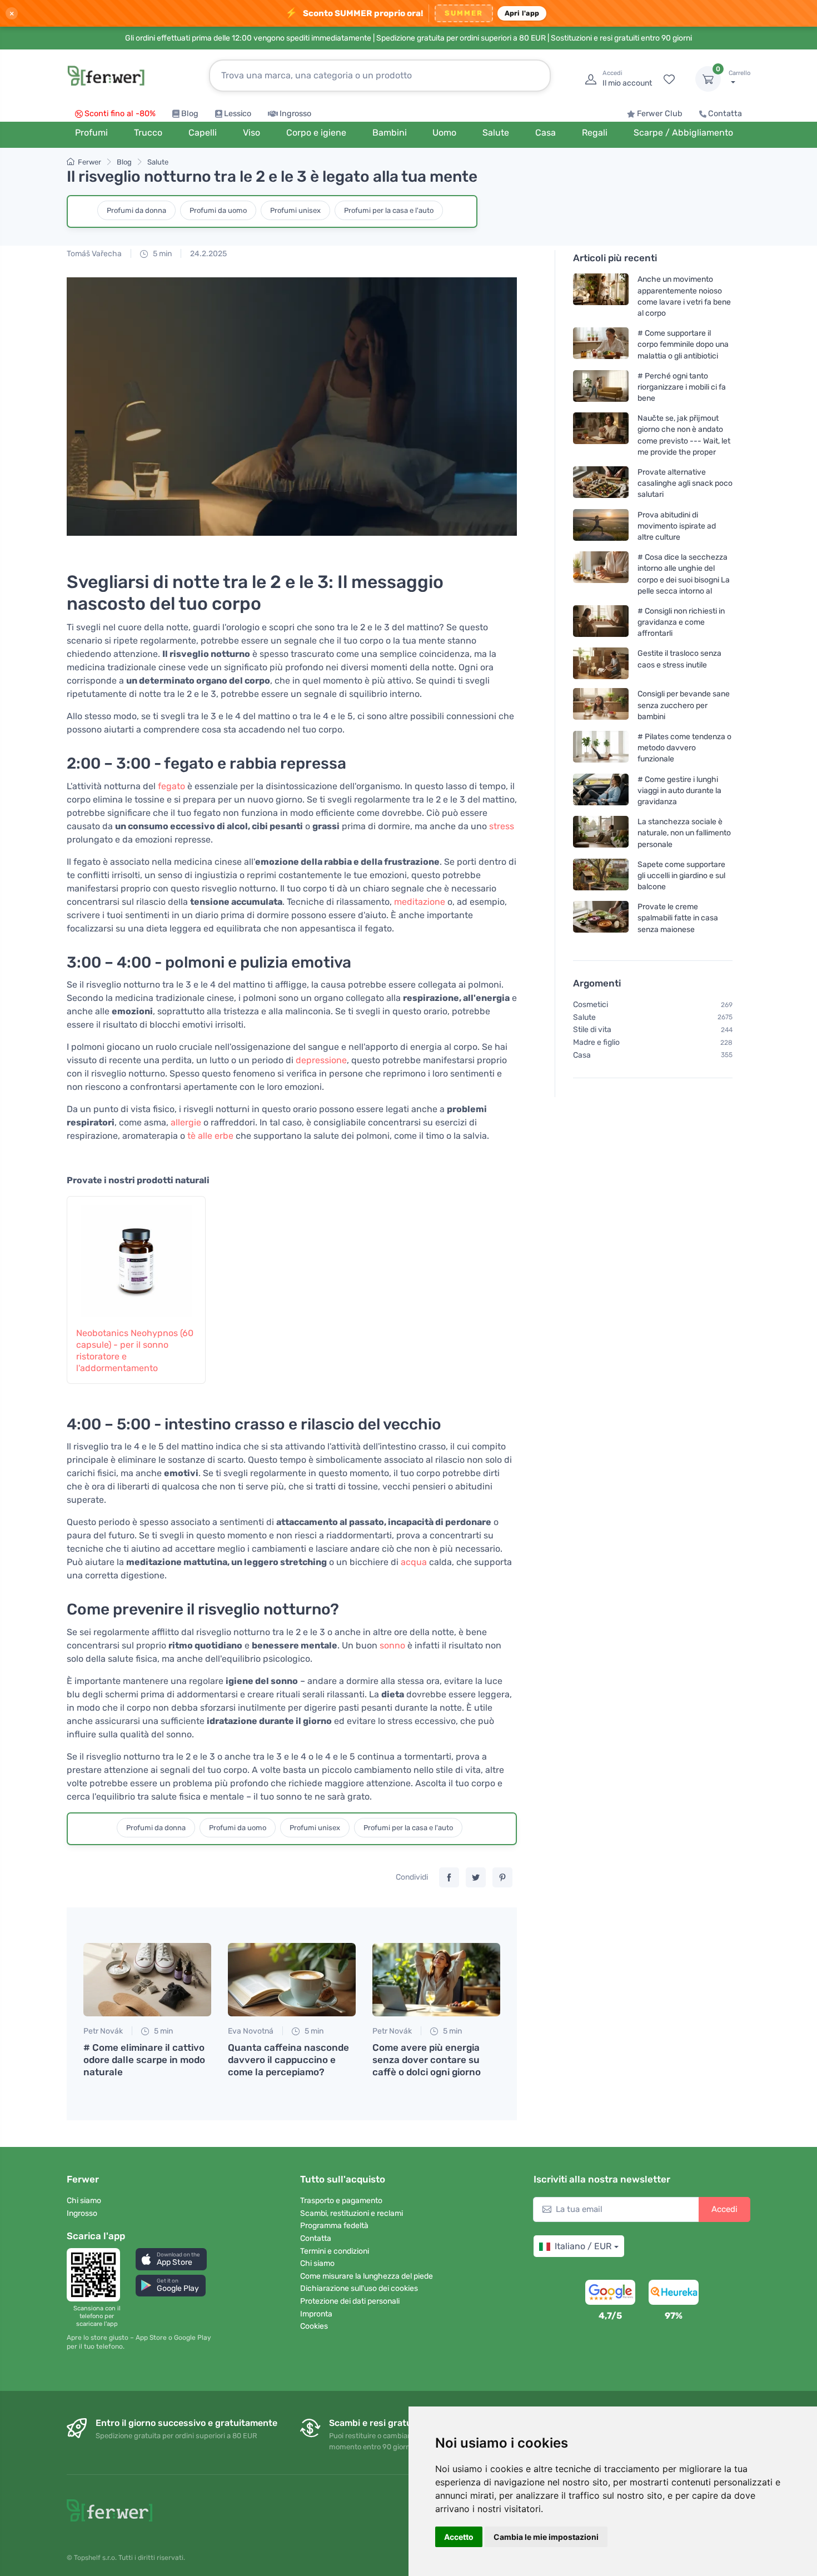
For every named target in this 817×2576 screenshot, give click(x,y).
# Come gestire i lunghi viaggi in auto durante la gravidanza (679, 790)
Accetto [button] (459, 2537)
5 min (161, 254)
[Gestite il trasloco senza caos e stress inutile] (601, 663)
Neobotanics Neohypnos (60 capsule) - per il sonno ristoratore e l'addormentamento (135, 1350)
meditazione (420, 902)
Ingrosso (295, 114)
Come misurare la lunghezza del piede (367, 2276)
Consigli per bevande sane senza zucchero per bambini (684, 705)
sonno (392, 1645)
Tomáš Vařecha (94, 254)
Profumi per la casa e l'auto (389, 210)
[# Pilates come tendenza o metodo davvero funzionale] (601, 748)
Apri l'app (522, 13)
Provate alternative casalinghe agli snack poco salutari (685, 483)
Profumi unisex (295, 210)
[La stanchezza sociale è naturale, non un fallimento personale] (601, 833)
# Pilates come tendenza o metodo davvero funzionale (684, 748)
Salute (158, 162)
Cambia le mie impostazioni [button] (546, 2537)
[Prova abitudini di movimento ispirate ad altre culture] (601, 525)
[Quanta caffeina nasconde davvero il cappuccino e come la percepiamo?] (292, 1980)
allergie (186, 1122)
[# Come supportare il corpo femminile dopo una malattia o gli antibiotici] (601, 344)
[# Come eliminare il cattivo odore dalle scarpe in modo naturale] (147, 1980)
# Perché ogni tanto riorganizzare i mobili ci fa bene (682, 387)
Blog (190, 114)
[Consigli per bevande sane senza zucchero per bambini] (601, 705)
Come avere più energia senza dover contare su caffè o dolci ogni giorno (427, 2060)
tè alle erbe (210, 1136)
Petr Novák (103, 2031)
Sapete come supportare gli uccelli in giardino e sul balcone (681, 876)
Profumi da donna (136, 210)
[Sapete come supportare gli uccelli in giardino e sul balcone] (601, 876)
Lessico (238, 114)
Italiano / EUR (583, 2246)
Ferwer (89, 162)
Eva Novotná (251, 2031)
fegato (171, 786)
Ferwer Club (660, 114)
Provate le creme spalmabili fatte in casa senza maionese (678, 918)
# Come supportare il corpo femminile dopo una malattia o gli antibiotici (683, 344)
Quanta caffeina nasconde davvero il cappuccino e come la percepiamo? (288, 2060)
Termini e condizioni (335, 2251)
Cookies (314, 2326)
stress (502, 826)
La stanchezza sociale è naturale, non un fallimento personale (684, 833)
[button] (171, 2259)
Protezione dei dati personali (350, 2301)
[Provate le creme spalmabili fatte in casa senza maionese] (601, 918)
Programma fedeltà (334, 2226)
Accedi (724, 2209)
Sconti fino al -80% (120, 114)
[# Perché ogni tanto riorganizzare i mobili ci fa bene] (601, 387)
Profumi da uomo (218, 210)
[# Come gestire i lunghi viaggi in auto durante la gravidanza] (601, 790)
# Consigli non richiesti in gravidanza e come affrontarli (681, 622)
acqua (414, 1562)
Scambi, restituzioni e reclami (352, 2213)
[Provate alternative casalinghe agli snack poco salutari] (601, 483)
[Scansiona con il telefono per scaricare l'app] (97, 2275)
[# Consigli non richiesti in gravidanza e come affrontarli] (601, 622)
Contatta (725, 114)
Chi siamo (84, 2201)
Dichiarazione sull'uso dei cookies (359, 2288)
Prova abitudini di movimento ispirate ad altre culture (677, 525)
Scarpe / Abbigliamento (683, 133)
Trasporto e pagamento (341, 2201)
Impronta (316, 2314)
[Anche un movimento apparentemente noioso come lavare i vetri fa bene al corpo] (601, 296)
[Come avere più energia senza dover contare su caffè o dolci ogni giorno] (436, 1980)
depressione (321, 1060)
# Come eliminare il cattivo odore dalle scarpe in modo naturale (144, 2060)
